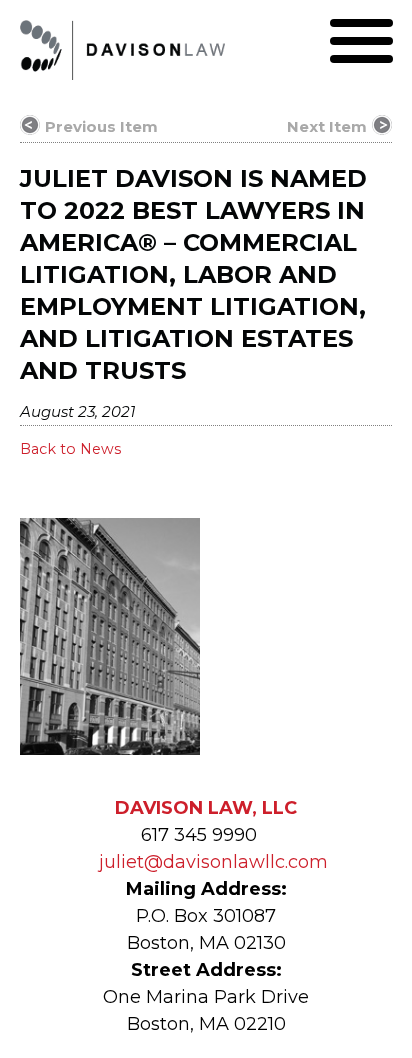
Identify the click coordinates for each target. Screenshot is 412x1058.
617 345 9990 (199, 835)
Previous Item (101, 126)
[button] (361, 41)
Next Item (327, 126)
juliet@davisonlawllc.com (213, 862)
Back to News (70, 449)
